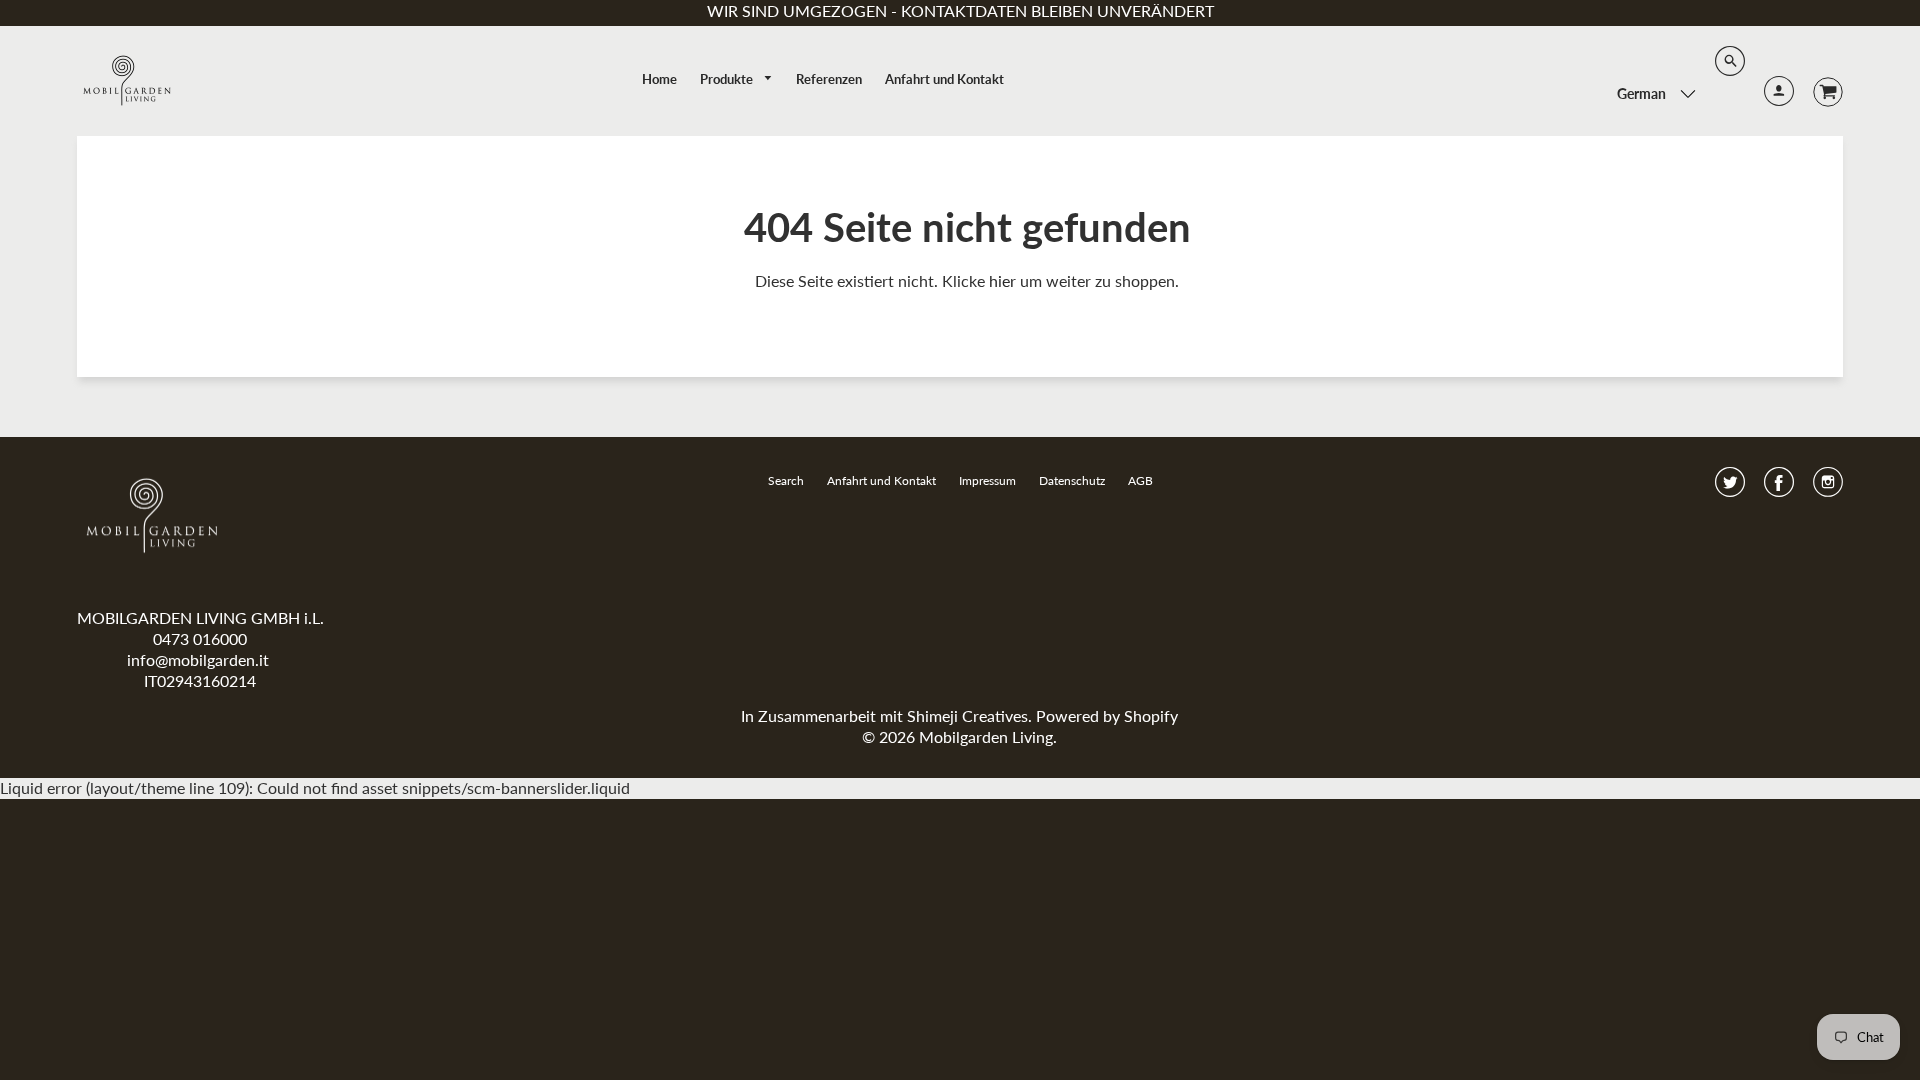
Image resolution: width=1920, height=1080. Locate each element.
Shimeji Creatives (967, 715)
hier (1002, 280)
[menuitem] (659, 79)
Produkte (728, 79)
